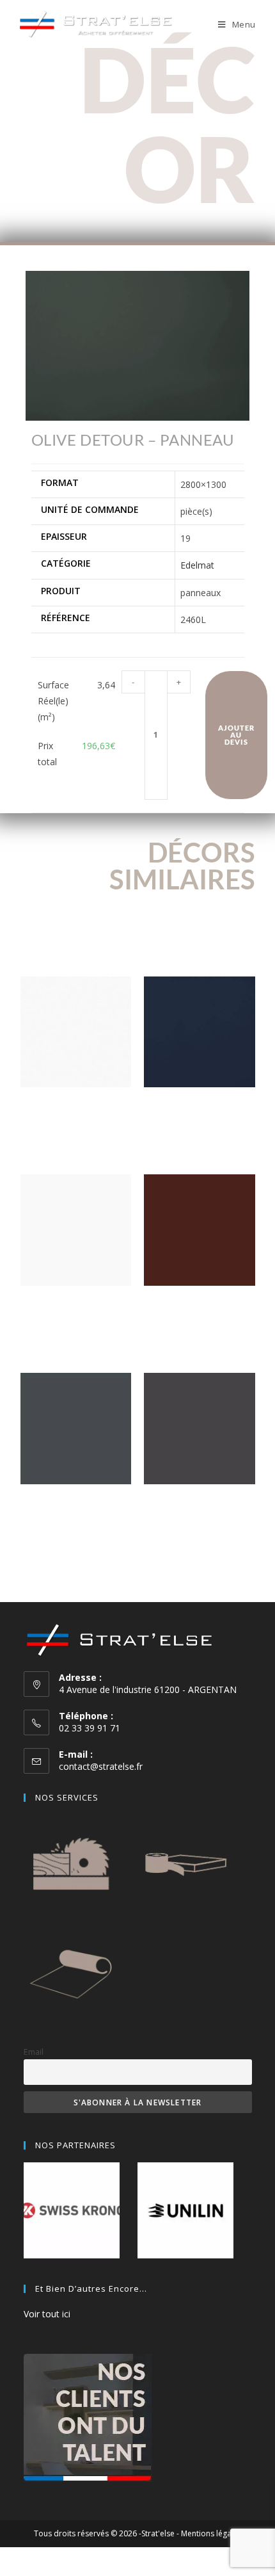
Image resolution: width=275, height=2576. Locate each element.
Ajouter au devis (237, 735)
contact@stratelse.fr (101, 1766)
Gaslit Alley (75, 1504)
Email (34, 2052)
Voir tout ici (47, 2314)
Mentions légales (211, 2533)
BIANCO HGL (75, 1107)
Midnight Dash (199, 1107)
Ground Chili (200, 1305)
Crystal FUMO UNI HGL (199, 1504)
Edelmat (197, 565)
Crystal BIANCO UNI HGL (76, 1305)
